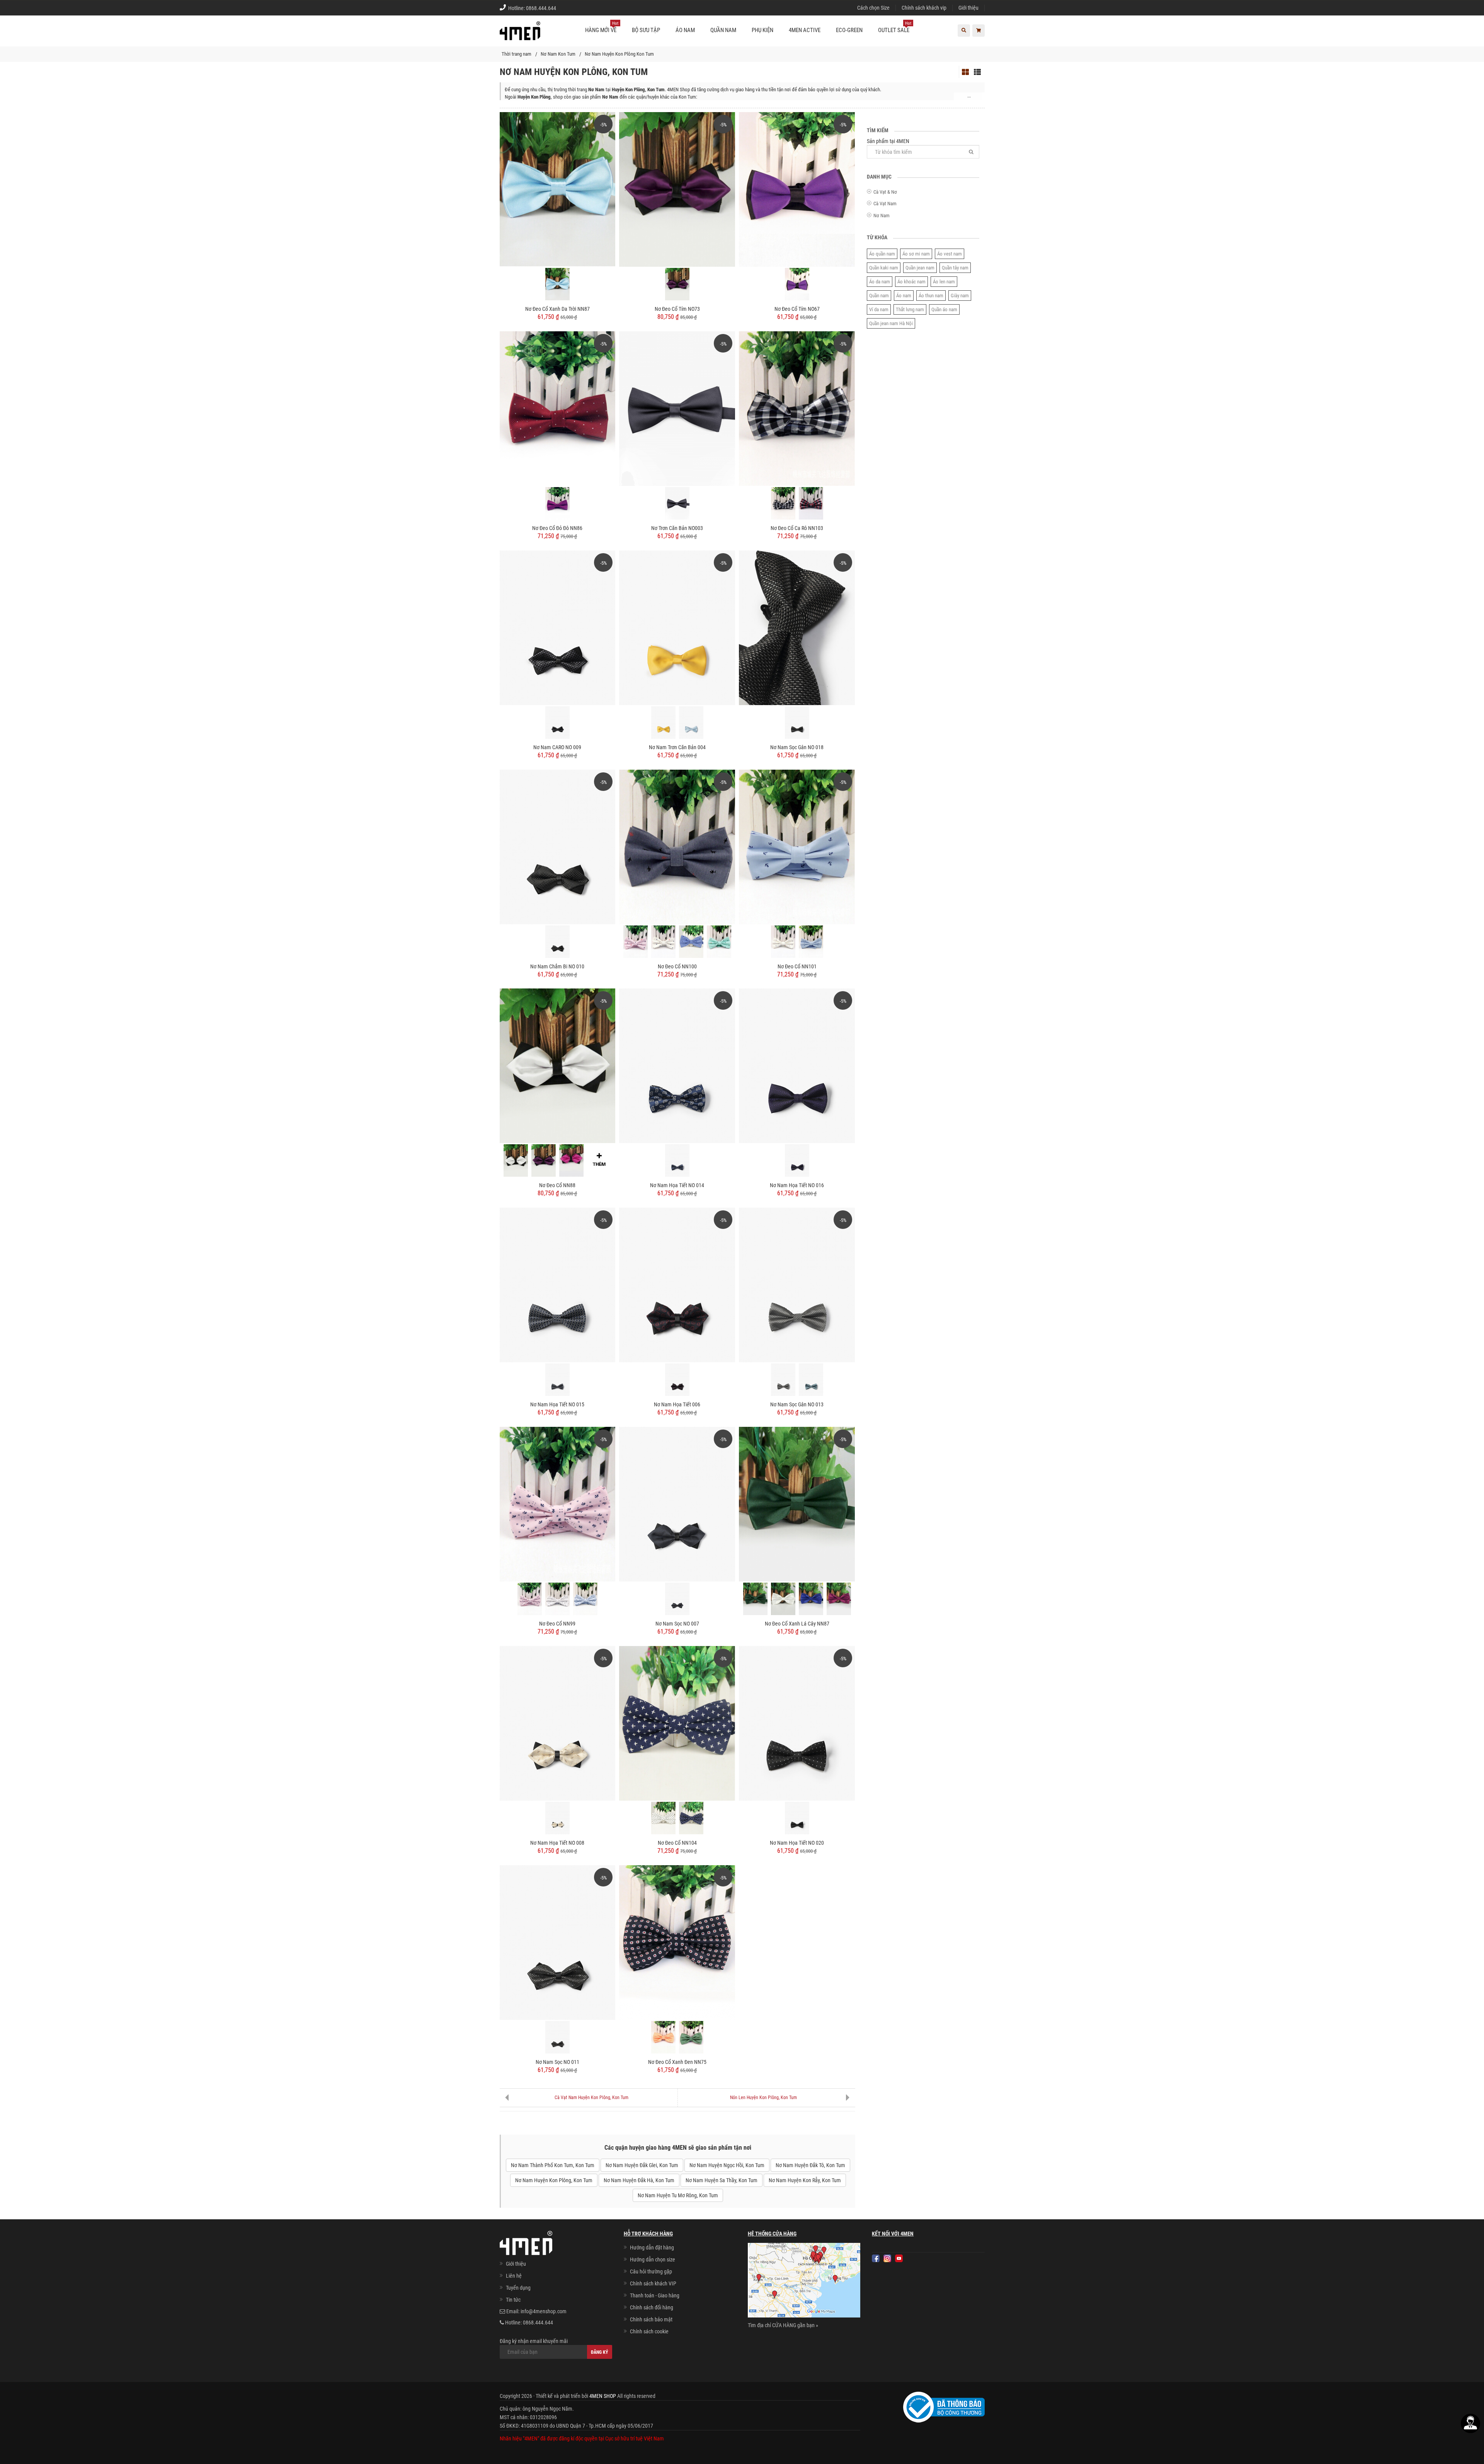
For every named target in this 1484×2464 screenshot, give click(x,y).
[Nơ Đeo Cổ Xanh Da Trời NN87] (558, 189)
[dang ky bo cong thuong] (944, 2407)
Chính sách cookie (649, 2331)
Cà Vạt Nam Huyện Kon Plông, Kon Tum (591, 2098)
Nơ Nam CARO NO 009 (557, 747)
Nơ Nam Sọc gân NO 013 (797, 1404)
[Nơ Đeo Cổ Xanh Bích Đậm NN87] (811, 1599)
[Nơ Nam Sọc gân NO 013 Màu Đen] (783, 1380)
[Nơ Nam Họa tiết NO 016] (797, 1065)
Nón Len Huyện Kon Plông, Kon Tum (763, 2098)
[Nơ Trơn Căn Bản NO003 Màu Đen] (677, 503)
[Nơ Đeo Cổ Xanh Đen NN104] (691, 1818)
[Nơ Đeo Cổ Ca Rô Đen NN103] (783, 503)
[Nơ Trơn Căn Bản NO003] (677, 408)
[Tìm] (971, 152)
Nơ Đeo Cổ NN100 (677, 966)
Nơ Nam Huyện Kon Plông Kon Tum (619, 54)
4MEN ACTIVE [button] (805, 30)
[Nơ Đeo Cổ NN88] (558, 1065)
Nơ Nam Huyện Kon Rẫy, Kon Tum (805, 2180)
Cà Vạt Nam (885, 204)
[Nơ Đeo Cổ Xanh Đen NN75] (677, 1942)
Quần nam (879, 296)
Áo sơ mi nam (916, 254)
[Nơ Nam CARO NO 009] (558, 627)
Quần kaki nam (884, 268)
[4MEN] (520, 35)
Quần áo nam (944, 309)
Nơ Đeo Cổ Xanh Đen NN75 (677, 2062)
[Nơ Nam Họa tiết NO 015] (558, 1285)
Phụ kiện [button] (762, 30)
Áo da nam (880, 282)
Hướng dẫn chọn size (653, 2260)
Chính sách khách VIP (653, 2283)
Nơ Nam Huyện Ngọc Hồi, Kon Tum (727, 2165)
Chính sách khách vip (924, 8)
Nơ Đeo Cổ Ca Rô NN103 (797, 528)
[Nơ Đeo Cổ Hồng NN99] (530, 1599)
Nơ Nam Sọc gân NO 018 (797, 747)
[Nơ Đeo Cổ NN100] (677, 846)
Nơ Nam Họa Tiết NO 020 (797, 1843)
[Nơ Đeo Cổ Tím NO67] (797, 189)
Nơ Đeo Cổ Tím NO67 (797, 309)
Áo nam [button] (685, 30)
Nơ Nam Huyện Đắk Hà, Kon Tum (639, 2180)
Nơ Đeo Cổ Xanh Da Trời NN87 (557, 309)
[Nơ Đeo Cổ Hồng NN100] (636, 942)
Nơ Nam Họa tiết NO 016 (797, 1185)
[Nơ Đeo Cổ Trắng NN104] (663, 1818)
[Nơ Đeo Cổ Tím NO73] (677, 189)
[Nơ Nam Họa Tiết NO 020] (797, 1723)
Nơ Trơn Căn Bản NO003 (677, 528)
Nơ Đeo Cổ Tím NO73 (677, 309)
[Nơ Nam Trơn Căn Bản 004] (677, 627)
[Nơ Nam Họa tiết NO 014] (677, 1065)
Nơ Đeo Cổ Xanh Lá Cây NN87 (797, 1624)
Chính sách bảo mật (651, 2319)
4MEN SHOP (603, 2396)
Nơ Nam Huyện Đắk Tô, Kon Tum (810, 2165)
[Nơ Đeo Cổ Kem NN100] (663, 942)
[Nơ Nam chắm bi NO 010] (558, 846)
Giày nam (960, 296)
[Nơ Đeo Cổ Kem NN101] (783, 942)
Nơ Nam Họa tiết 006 (677, 1404)
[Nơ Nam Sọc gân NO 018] (797, 627)
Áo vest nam (950, 254)
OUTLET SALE (895, 27)
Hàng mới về (602, 27)
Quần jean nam (920, 268)
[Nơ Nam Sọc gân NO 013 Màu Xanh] (811, 1380)
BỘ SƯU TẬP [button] (646, 30)
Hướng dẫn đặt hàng (652, 2248)
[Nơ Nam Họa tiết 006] (677, 1285)
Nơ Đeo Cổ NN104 (677, 1843)
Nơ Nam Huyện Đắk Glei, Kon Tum (642, 2165)
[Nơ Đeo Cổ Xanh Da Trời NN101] (811, 942)
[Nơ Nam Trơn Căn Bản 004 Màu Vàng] (663, 723)
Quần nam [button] (723, 30)
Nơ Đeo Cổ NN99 (557, 1624)
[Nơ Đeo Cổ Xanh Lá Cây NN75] (691, 2037)
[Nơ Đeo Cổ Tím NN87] (839, 1599)
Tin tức (513, 2300)
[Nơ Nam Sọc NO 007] (677, 1504)
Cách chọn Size (873, 8)
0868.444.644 (541, 8)
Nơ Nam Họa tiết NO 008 (557, 1843)
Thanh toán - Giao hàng (655, 2295)
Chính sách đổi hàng (652, 2307)
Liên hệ (514, 2276)
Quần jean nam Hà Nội (891, 323)
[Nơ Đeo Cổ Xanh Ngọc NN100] (719, 942)
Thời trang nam (517, 54)
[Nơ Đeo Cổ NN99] (558, 1504)
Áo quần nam (882, 254)
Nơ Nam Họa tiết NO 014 (677, 1185)
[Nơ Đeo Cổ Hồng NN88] (571, 1160)
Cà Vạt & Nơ (885, 192)
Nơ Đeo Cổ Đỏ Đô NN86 (557, 528)
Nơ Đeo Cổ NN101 (797, 966)
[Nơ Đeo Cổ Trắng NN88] (516, 1160)
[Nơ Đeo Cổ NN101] (797, 846)
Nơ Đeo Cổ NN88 (557, 1185)
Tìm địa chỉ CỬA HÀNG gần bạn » (783, 2325)
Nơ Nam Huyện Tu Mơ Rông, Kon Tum (678, 2195)
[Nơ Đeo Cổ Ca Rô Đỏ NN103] (811, 503)
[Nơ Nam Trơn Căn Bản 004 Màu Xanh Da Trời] (691, 723)
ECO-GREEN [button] (849, 30)
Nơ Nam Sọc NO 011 (557, 2062)
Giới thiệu (968, 8)
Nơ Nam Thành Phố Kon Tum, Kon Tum (553, 2165)
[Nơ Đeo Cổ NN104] (677, 1723)
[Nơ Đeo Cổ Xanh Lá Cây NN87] (797, 1504)
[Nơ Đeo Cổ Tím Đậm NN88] (544, 1160)
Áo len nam (944, 282)
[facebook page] (876, 2258)
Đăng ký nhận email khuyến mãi (534, 2341)
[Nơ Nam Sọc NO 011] (558, 1942)
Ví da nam (879, 309)
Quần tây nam (955, 268)
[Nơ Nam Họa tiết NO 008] (558, 1723)
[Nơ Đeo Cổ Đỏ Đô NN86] (558, 408)
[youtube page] (899, 2258)
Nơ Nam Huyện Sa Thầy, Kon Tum (722, 2180)
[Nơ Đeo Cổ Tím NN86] (557, 503)
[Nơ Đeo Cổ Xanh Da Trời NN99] (585, 1599)
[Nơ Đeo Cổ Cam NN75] (663, 2037)
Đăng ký (600, 2352)
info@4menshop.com (544, 2311)
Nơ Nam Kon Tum (558, 54)
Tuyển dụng (518, 2288)
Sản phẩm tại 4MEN (888, 141)
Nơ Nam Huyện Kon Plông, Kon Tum (554, 2180)
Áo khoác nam (911, 282)
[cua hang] (804, 2282)
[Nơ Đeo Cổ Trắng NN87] (783, 1599)
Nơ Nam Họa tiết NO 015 (557, 1404)
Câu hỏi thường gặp (651, 2271)
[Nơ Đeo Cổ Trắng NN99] (557, 1599)
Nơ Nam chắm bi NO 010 (557, 966)
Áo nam (904, 296)
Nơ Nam (882, 216)
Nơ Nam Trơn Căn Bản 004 (677, 747)
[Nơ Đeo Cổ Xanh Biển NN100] (691, 942)
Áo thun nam (931, 296)
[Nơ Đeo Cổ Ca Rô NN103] (797, 408)
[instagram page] (887, 2258)
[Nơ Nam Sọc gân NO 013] (797, 1285)
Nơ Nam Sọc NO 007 (677, 1624)
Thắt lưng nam (910, 309)
